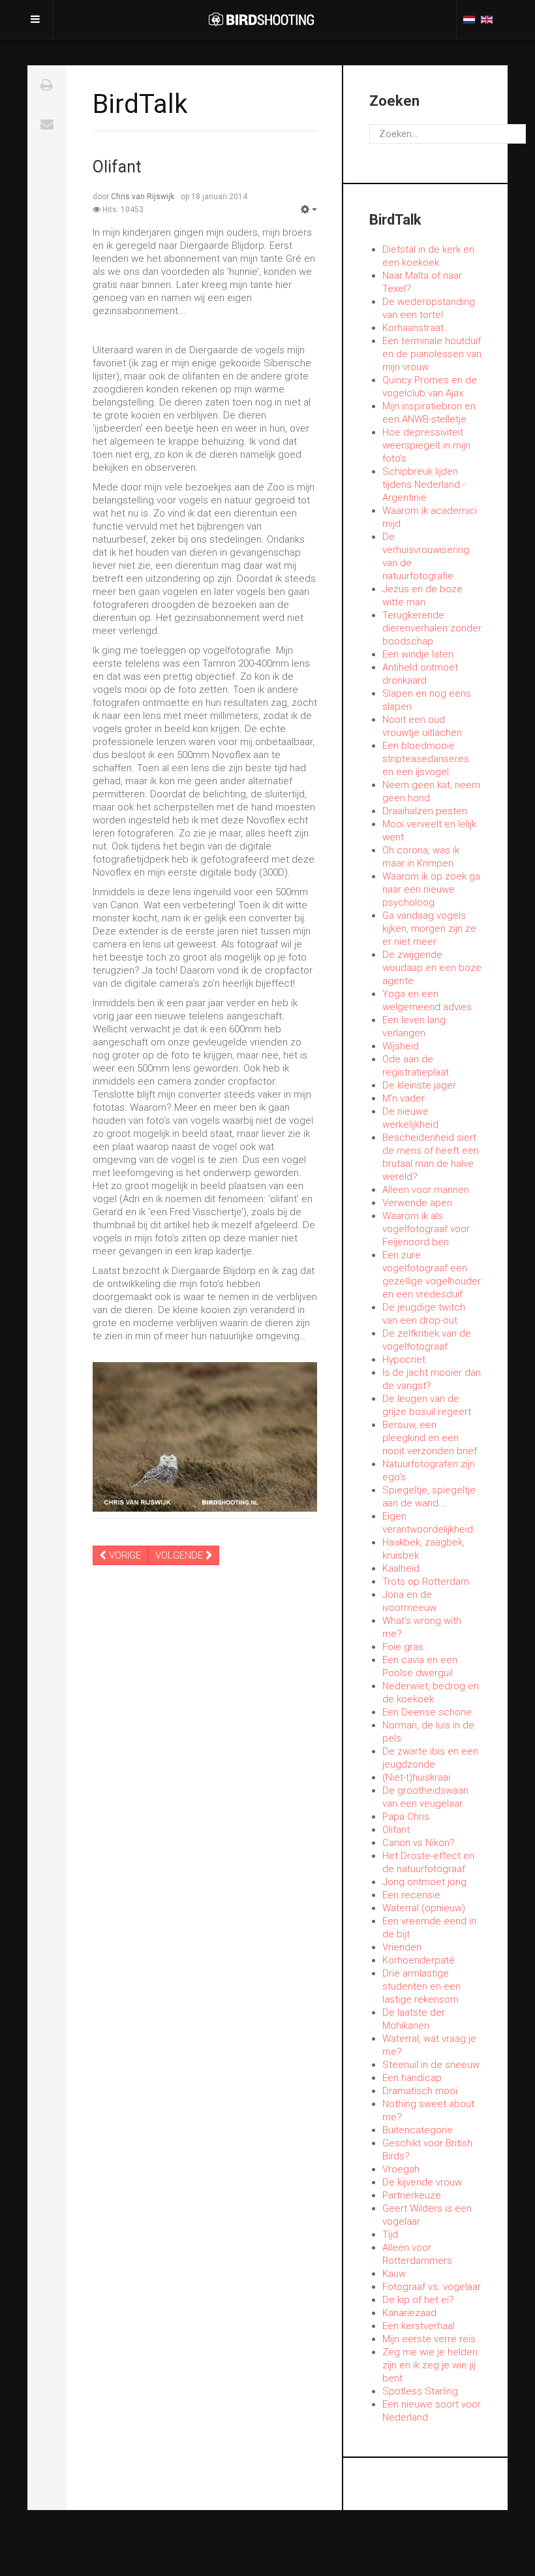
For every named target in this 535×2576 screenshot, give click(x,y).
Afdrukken (47, 85)
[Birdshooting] (261, 20)
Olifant (117, 167)
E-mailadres (47, 124)
